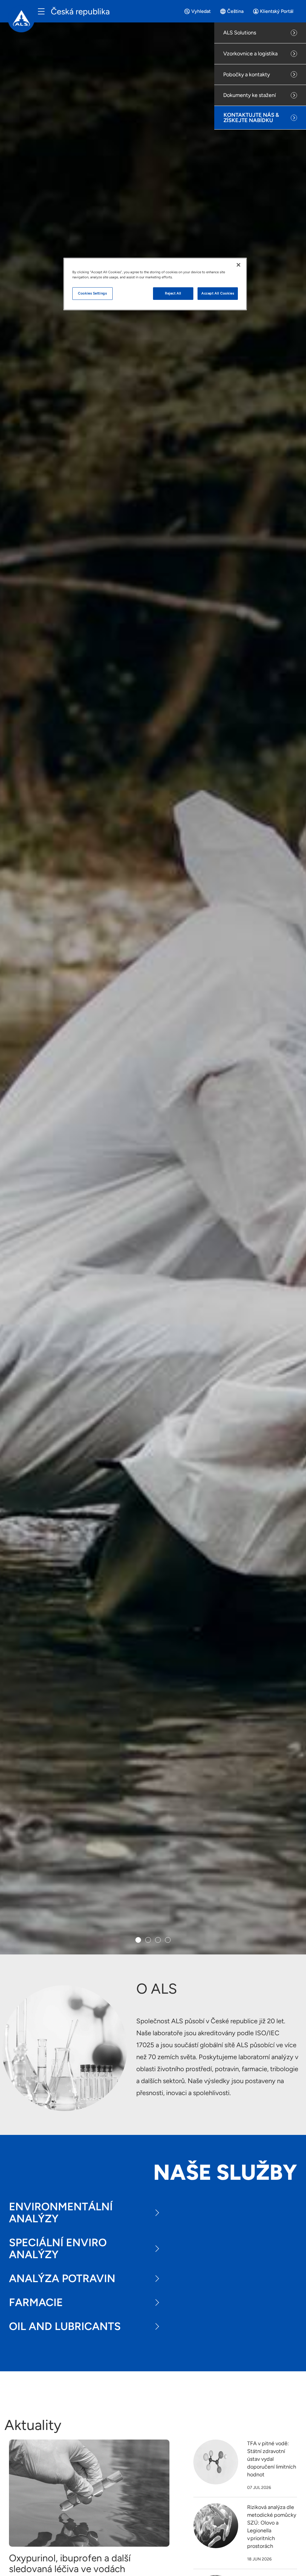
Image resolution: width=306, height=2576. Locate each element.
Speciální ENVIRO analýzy (58, 2248)
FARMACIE (36, 2302)
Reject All (173, 293)
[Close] (238, 265)
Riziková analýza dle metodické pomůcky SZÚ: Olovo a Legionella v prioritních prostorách (272, 2527)
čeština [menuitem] (235, 11)
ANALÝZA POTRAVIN (62, 2278)
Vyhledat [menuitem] (201, 11)
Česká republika (80, 11)
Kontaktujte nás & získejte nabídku (251, 118)
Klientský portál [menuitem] (277, 11)
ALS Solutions (240, 33)
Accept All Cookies (218, 293)
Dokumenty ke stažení (250, 95)
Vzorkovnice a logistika (250, 54)
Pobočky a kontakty (247, 75)
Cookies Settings (92, 293)
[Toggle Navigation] (41, 11)
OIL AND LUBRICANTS (65, 2326)
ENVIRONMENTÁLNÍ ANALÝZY (61, 2213)
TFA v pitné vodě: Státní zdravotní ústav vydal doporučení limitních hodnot (272, 2459)
